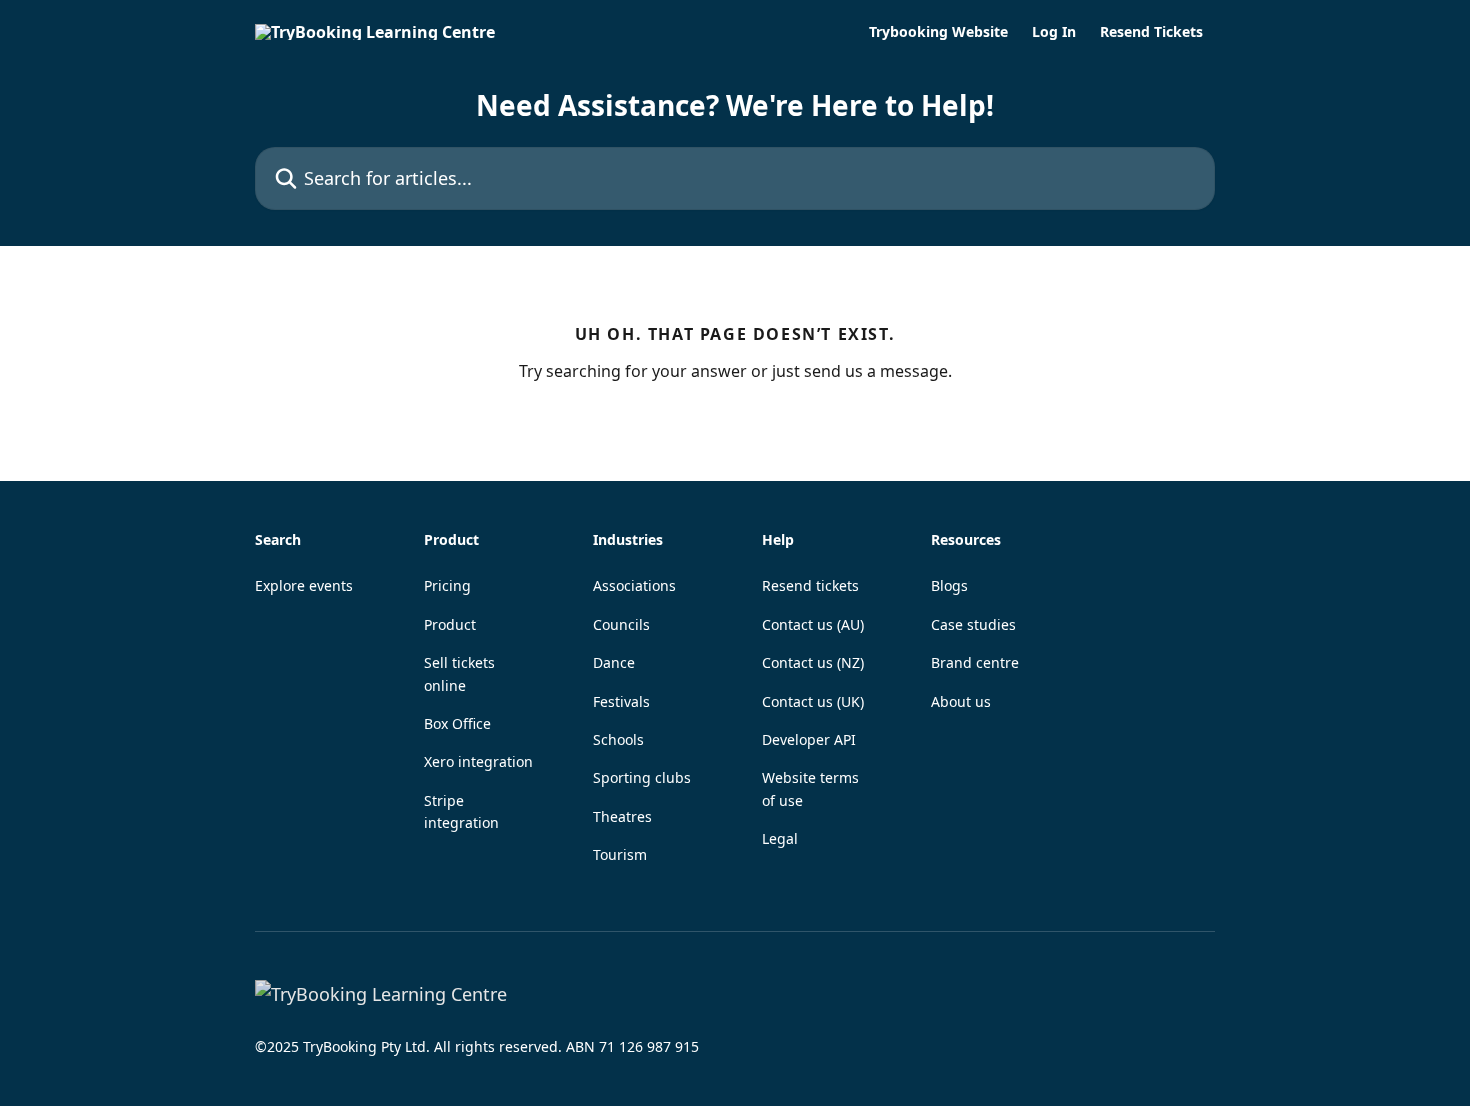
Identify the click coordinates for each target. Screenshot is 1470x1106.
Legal (780, 838)
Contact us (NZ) (813, 662)
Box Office (457, 723)
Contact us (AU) (813, 624)
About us (961, 701)
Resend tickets (810, 585)
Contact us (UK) (813, 701)
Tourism (620, 854)
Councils (621, 624)
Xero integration (478, 761)
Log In (1054, 32)
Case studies (973, 624)
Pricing (447, 585)
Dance (614, 662)
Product (450, 624)
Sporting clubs (642, 777)
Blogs (949, 585)
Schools (618, 739)
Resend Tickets (1151, 32)
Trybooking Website (938, 32)
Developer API (809, 739)
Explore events (304, 585)
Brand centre (975, 662)
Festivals (621, 701)
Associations (634, 585)
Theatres (622, 816)
